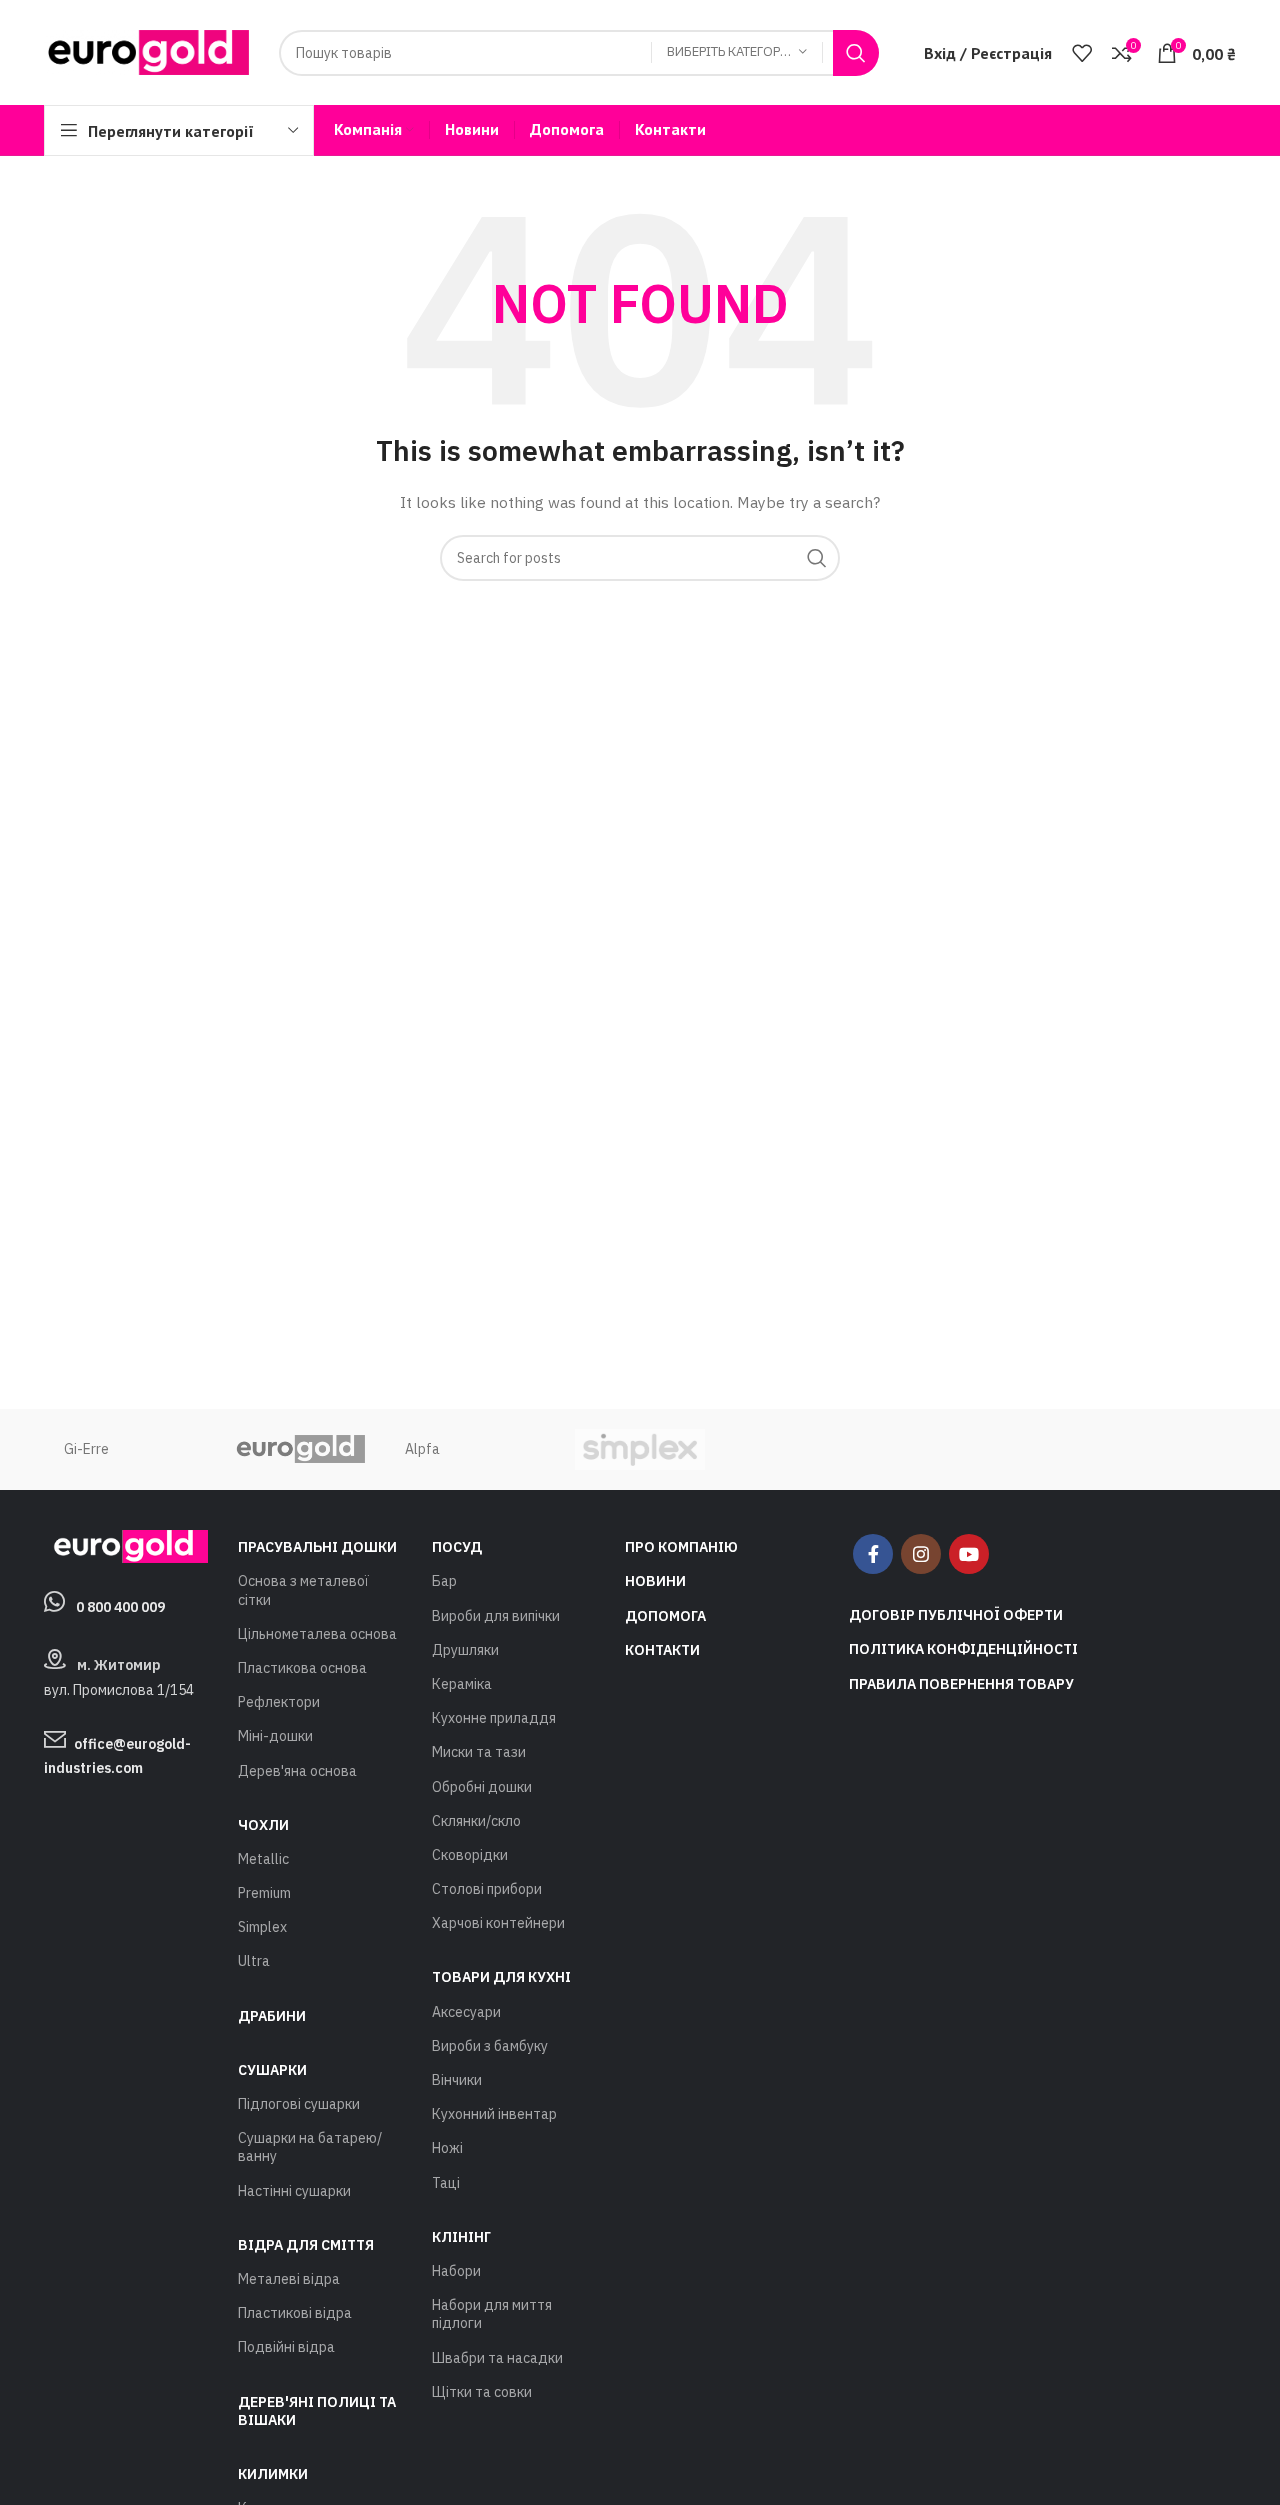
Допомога (665, 1616)
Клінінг (461, 2237)
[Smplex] (640, 1450)
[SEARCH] (856, 53)
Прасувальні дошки (317, 1547)
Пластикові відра (295, 2313)
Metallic (263, 1859)
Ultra (254, 1961)
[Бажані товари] (1082, 53)
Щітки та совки (482, 2392)
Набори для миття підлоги (492, 2314)
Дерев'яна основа (297, 1771)
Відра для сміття (306, 2245)
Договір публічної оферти (956, 1615)
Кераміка (462, 1684)
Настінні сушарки (294, 2191)
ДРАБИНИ (272, 2016)
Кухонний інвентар (494, 2114)
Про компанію (681, 1547)
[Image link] (126, 1545)
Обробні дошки (482, 1787)
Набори (456, 2271)
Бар (444, 1581)
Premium (264, 1893)
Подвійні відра (286, 2347)
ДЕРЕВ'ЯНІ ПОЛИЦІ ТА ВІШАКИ (317, 2411)
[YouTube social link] (969, 1554)
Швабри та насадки (497, 2358)
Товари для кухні (501, 1977)
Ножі (447, 2148)
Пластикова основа (302, 1668)
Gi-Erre (86, 1449)
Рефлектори (279, 1702)
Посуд (457, 1547)
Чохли (263, 1825)
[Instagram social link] (921, 1554)
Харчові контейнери (498, 1923)
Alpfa (422, 1449)
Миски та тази (479, 1752)
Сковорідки (470, 1855)
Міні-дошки (275, 1736)
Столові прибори (487, 1889)
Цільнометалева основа (317, 1634)
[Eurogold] (299, 1450)
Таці (446, 2183)
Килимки (273, 2474)
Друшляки (465, 1650)
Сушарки (272, 2070)
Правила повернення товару (961, 1684)
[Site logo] (146, 51)
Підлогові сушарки (299, 2104)
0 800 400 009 (120, 1607)
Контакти (662, 1650)
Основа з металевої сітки (303, 1590)
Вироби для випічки (496, 1616)
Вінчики (457, 2080)
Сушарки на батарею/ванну (310, 2147)
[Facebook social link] (873, 1554)
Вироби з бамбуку (490, 2046)
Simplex (262, 1927)
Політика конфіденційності (963, 1649)
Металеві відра (289, 2279)
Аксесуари (466, 2012)
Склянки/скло (476, 1821)
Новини (655, 1581)
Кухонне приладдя (494, 1718)
